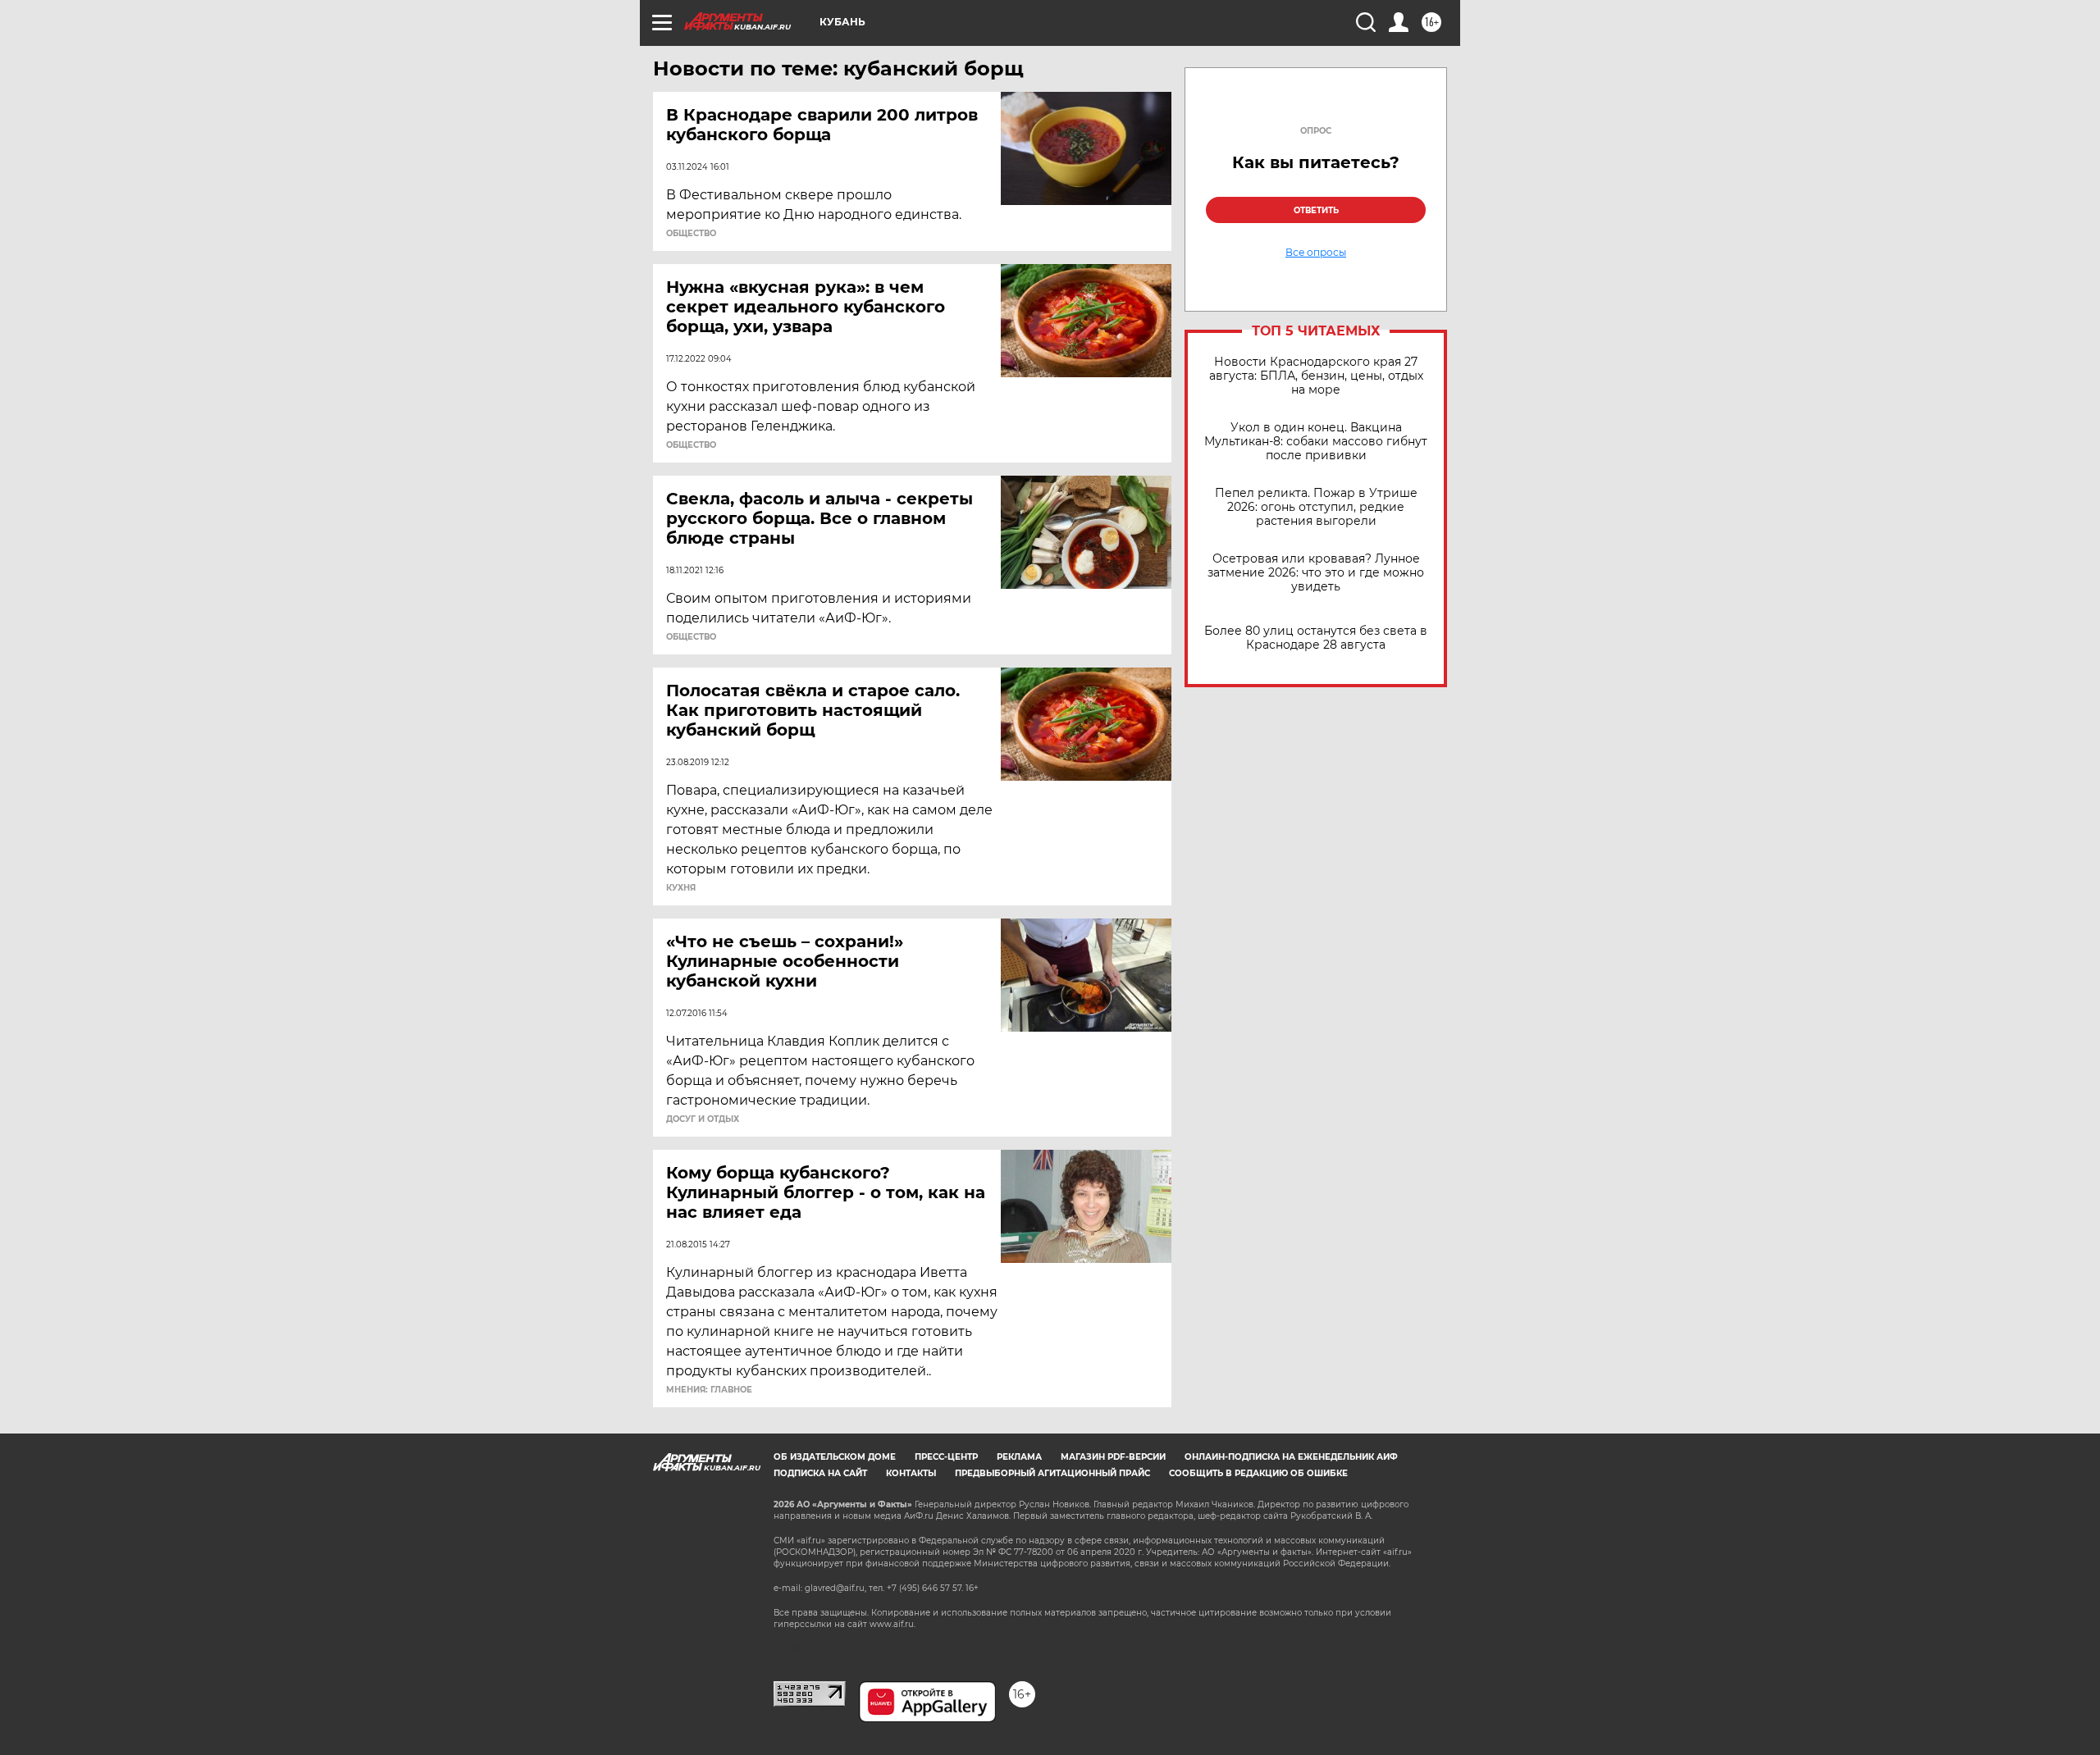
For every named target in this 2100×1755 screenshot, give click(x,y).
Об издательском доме (835, 1457)
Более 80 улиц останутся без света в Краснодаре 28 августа (1316, 638)
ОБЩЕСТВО (691, 234)
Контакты (911, 1473)
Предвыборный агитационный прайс (1052, 1473)
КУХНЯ (681, 888)
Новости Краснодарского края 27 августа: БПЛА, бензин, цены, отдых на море (1316, 376)
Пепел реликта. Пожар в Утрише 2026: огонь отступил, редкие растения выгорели (1316, 507)
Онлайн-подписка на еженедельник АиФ (1291, 1457)
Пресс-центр (946, 1457)
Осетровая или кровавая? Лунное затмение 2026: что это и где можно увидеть (1316, 573)
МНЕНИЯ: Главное (709, 1390)
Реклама (1019, 1457)
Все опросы (1316, 253)
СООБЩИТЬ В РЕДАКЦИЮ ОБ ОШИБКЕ (1258, 1473)
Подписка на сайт (820, 1473)
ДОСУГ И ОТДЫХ (703, 1119)
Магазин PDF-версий (1113, 1457)
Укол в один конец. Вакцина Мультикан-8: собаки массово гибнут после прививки (1316, 442)
